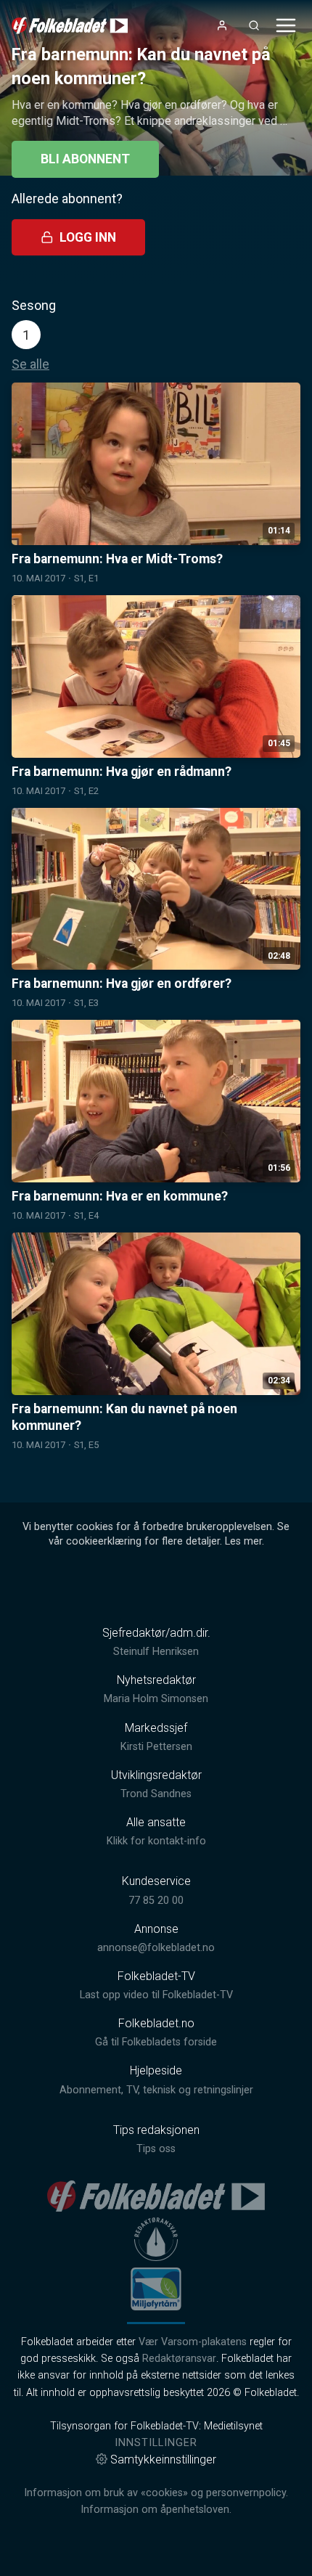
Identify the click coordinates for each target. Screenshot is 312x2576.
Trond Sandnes (156, 1794)
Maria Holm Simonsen (156, 1699)
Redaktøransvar (179, 2359)
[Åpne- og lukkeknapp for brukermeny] (222, 25)
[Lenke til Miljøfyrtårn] (156, 2289)
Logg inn (88, 237)
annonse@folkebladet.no (156, 1948)
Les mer (243, 1541)
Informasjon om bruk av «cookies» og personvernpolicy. (156, 2493)
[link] (70, 25)
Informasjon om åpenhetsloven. (156, 2510)
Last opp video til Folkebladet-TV (156, 1995)
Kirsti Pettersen (156, 1747)
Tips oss (156, 2149)
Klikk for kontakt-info (156, 1841)
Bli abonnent (85, 159)
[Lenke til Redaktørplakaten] (156, 2239)
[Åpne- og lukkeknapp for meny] (286, 25)
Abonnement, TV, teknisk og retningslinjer (156, 2090)
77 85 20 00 (156, 1901)
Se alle (30, 364)
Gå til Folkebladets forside (156, 2042)
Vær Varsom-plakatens (193, 2342)
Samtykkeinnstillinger (163, 2460)
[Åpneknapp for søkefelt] (254, 25)
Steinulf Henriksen (156, 1652)
